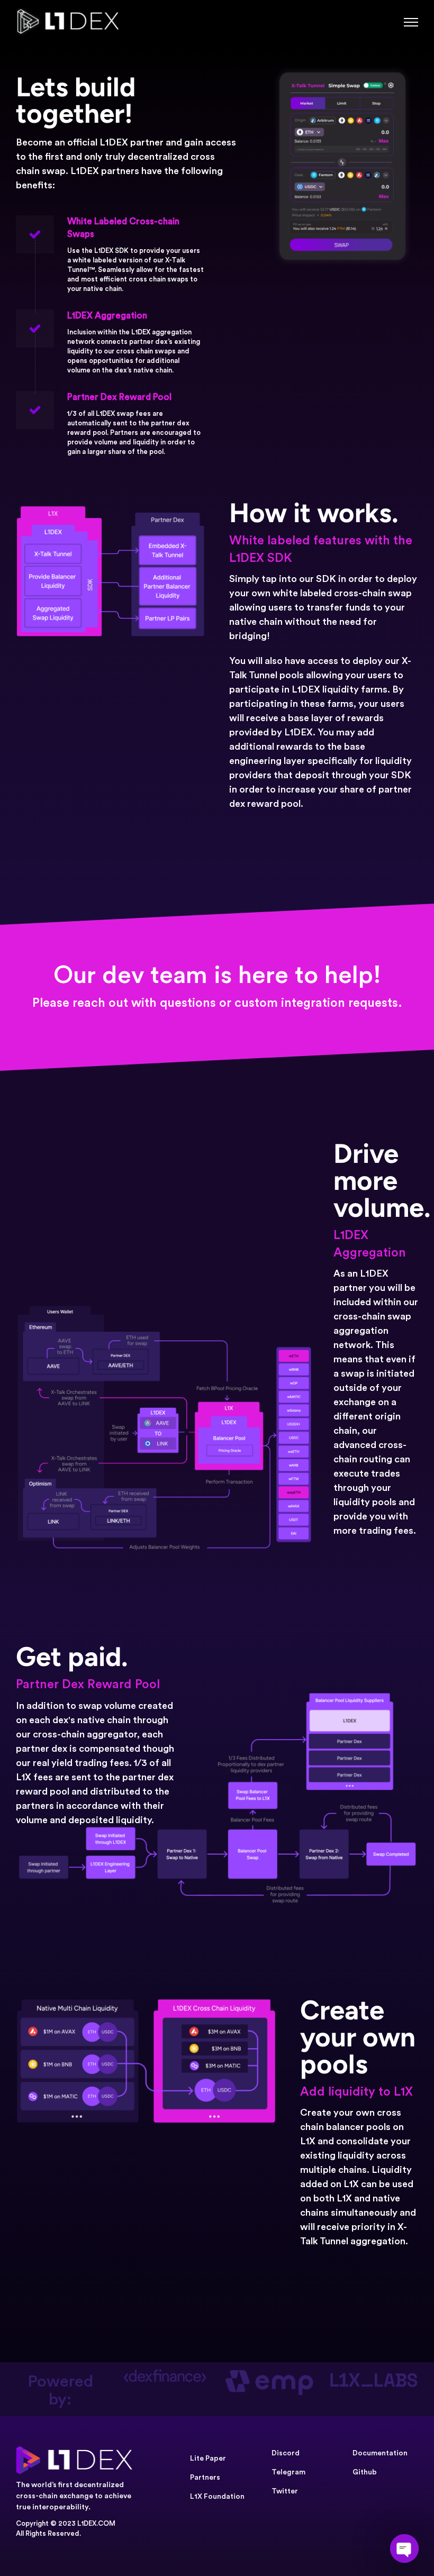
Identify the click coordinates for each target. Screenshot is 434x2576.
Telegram (288, 2472)
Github (365, 2472)
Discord (286, 2453)
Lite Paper (208, 2459)
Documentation (380, 2453)
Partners (205, 2478)
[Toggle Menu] (411, 22)
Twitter (285, 2491)
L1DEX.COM (96, 2523)
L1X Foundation (217, 2497)
